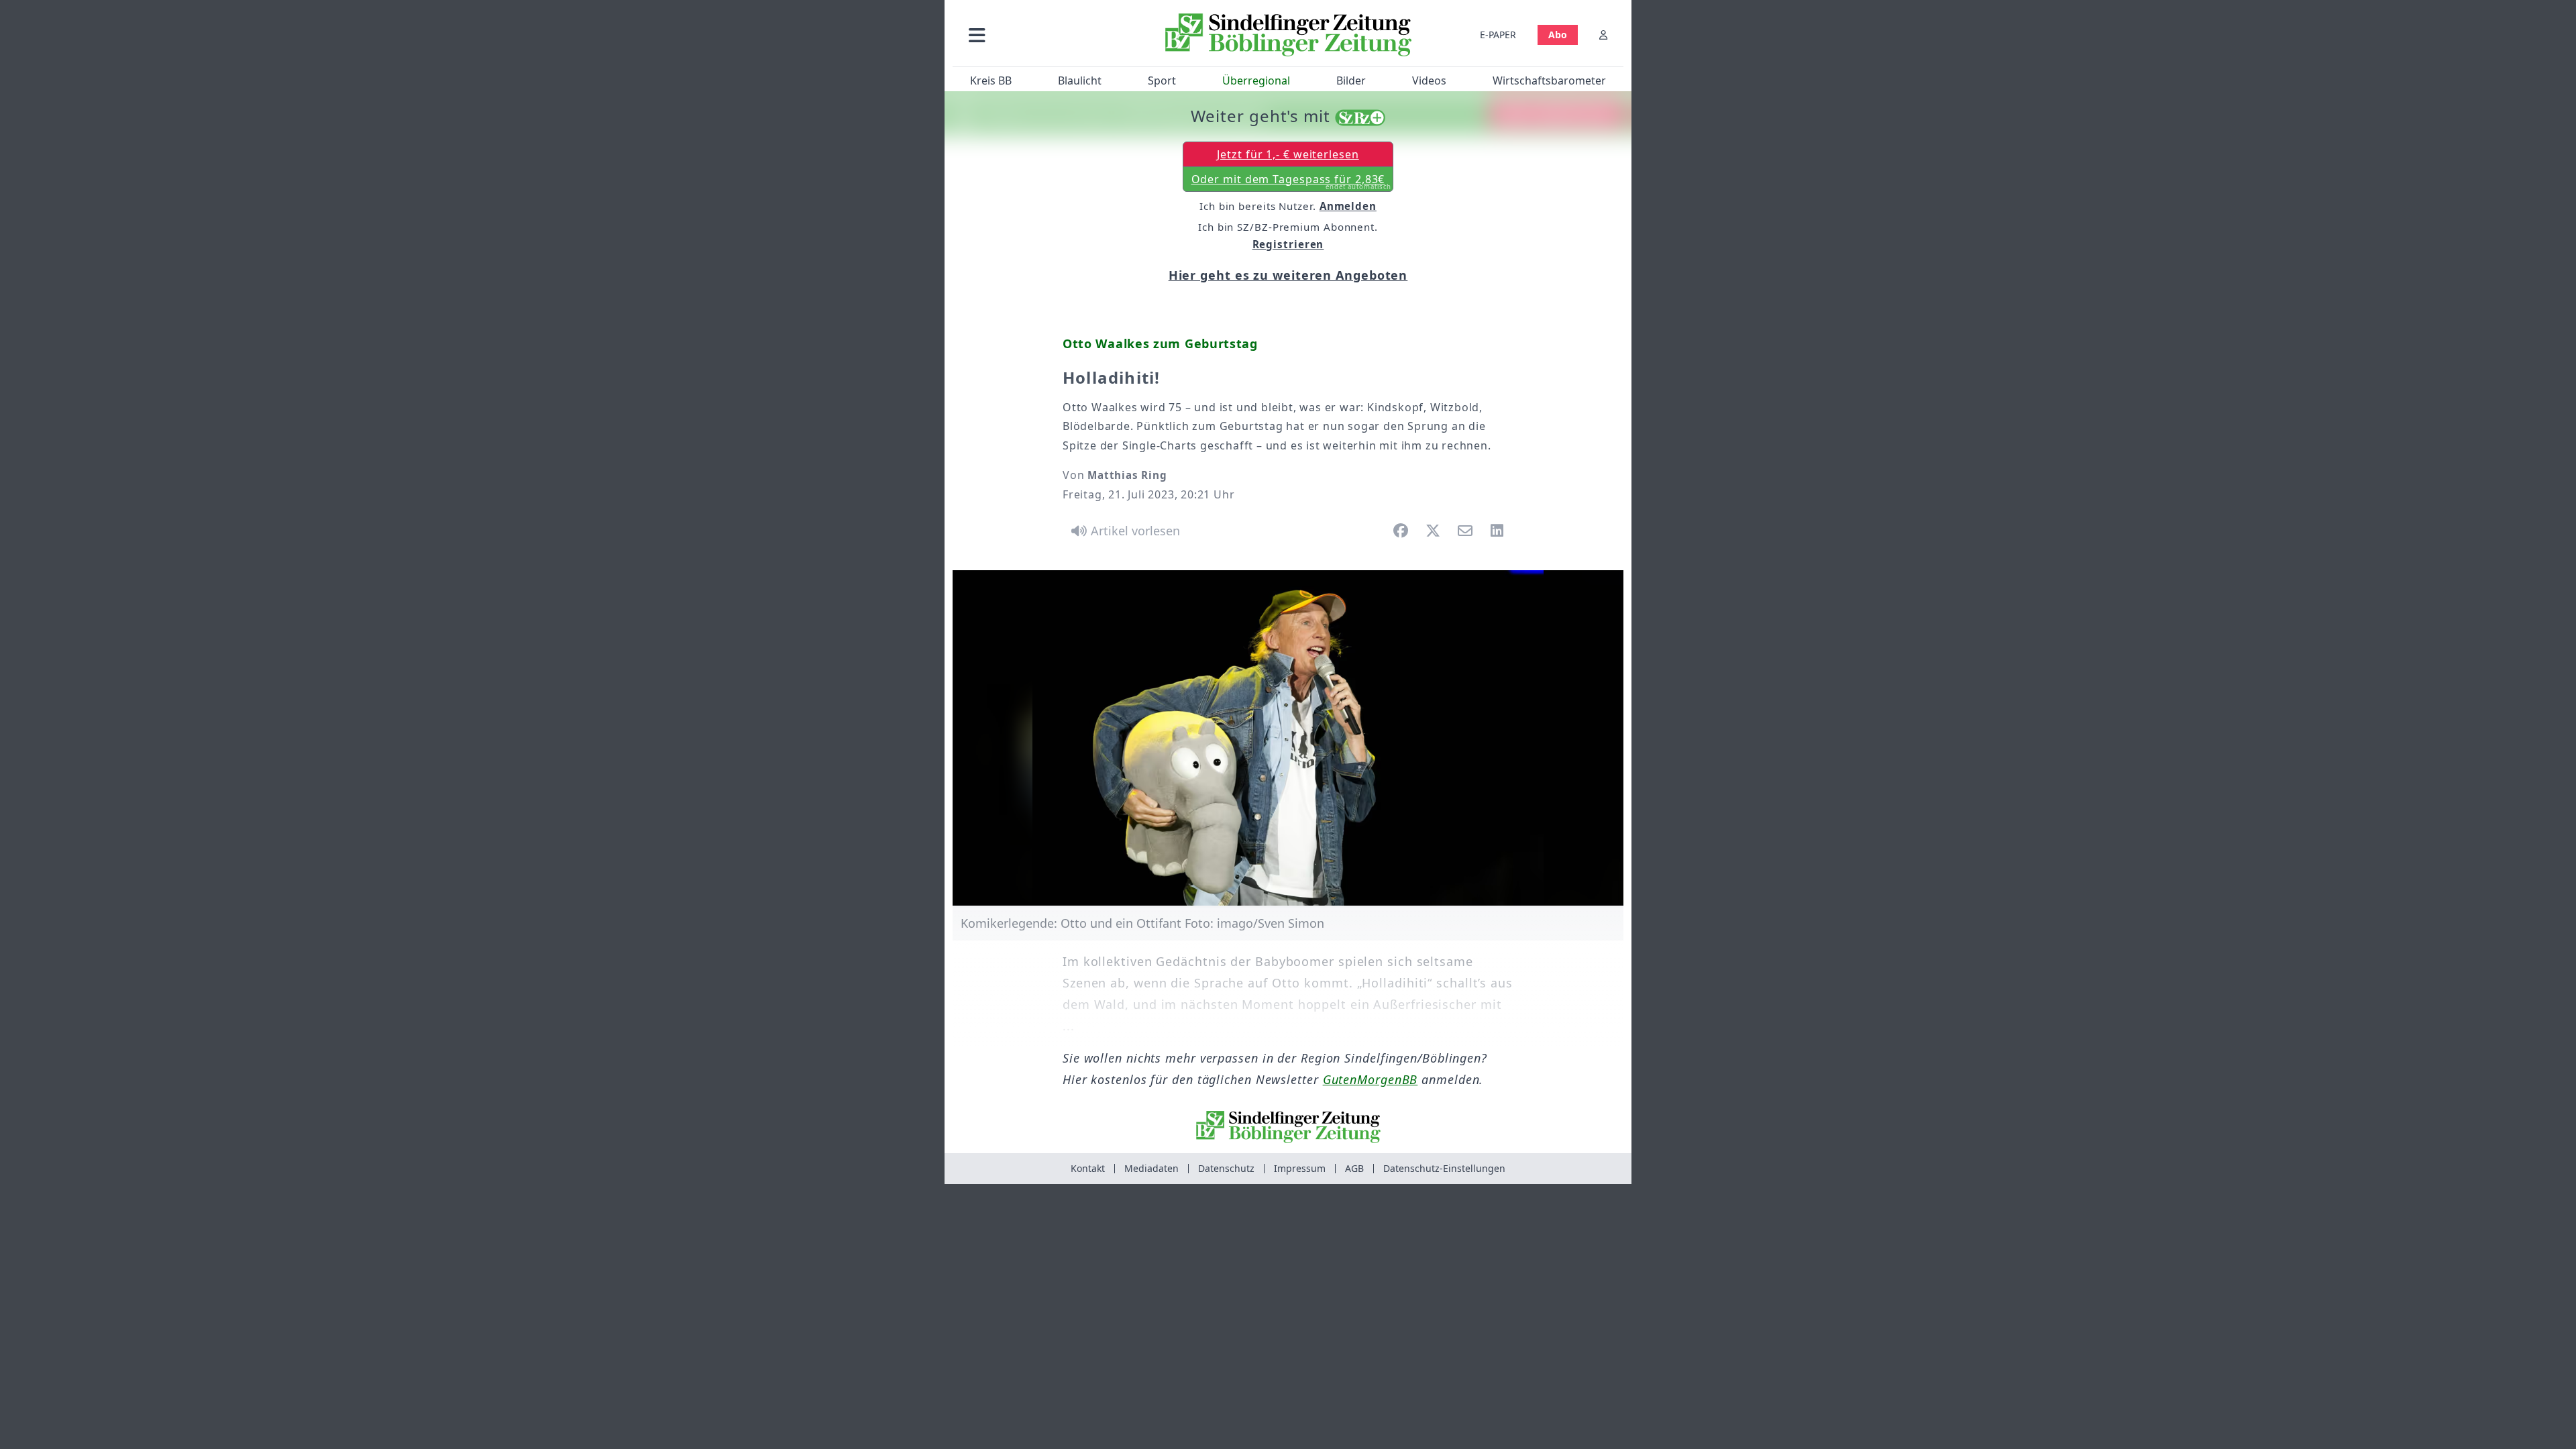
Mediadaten (1151, 1168)
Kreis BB (991, 80)
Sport (1162, 80)
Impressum (1300, 1168)
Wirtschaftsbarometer (1549, 80)
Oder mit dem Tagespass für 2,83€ (1292, 182)
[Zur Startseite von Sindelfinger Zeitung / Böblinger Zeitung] (1288, 35)
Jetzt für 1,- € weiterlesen (1288, 154)
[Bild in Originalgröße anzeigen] (1288, 738)
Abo (1558, 35)
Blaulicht (1080, 80)
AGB (1354, 1168)
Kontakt (1088, 1168)
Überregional (1256, 80)
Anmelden (1348, 206)
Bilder (1351, 80)
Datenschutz (1226, 1168)
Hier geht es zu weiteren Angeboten (1288, 275)
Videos (1429, 80)
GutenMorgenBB (1371, 1079)
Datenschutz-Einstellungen (1444, 1168)
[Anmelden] (1603, 35)
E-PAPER (1498, 35)
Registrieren (1288, 244)
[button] (1049, 35)
